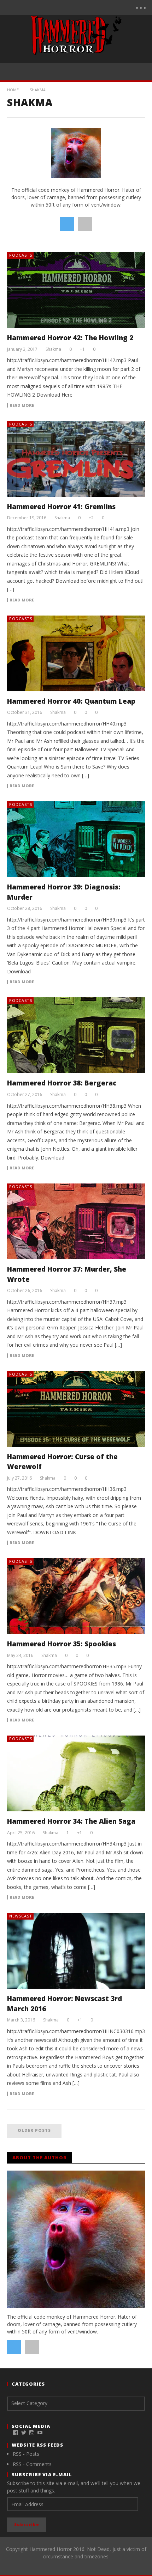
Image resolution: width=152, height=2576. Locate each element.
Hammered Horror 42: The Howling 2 (70, 338)
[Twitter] (88, 7)
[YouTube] (73, 7)
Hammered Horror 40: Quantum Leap (71, 701)
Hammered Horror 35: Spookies (62, 1644)
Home (13, 90)
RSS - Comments (32, 2464)
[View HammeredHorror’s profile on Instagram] (32, 2433)
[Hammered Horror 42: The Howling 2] (76, 290)
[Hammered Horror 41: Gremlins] (76, 459)
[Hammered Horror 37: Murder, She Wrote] (76, 1221)
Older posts (34, 2130)
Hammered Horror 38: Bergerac (62, 1083)
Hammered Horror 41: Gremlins (61, 507)
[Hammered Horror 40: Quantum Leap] (76, 653)
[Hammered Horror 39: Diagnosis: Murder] (76, 839)
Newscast (21, 1916)
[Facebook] (58, 7)
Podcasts (21, 255)
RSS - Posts (26, 2454)
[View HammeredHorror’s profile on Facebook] (16, 2433)
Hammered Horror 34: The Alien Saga (71, 1821)
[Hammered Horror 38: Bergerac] (76, 1035)
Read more (22, 405)
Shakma (53, 349)
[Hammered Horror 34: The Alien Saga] (76, 1773)
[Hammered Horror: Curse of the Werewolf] (76, 1409)
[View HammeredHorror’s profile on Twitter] (24, 2433)
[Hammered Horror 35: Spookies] (76, 1596)
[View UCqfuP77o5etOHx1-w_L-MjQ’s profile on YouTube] (40, 2433)
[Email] (103, 7)
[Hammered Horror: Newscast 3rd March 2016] (76, 1951)
